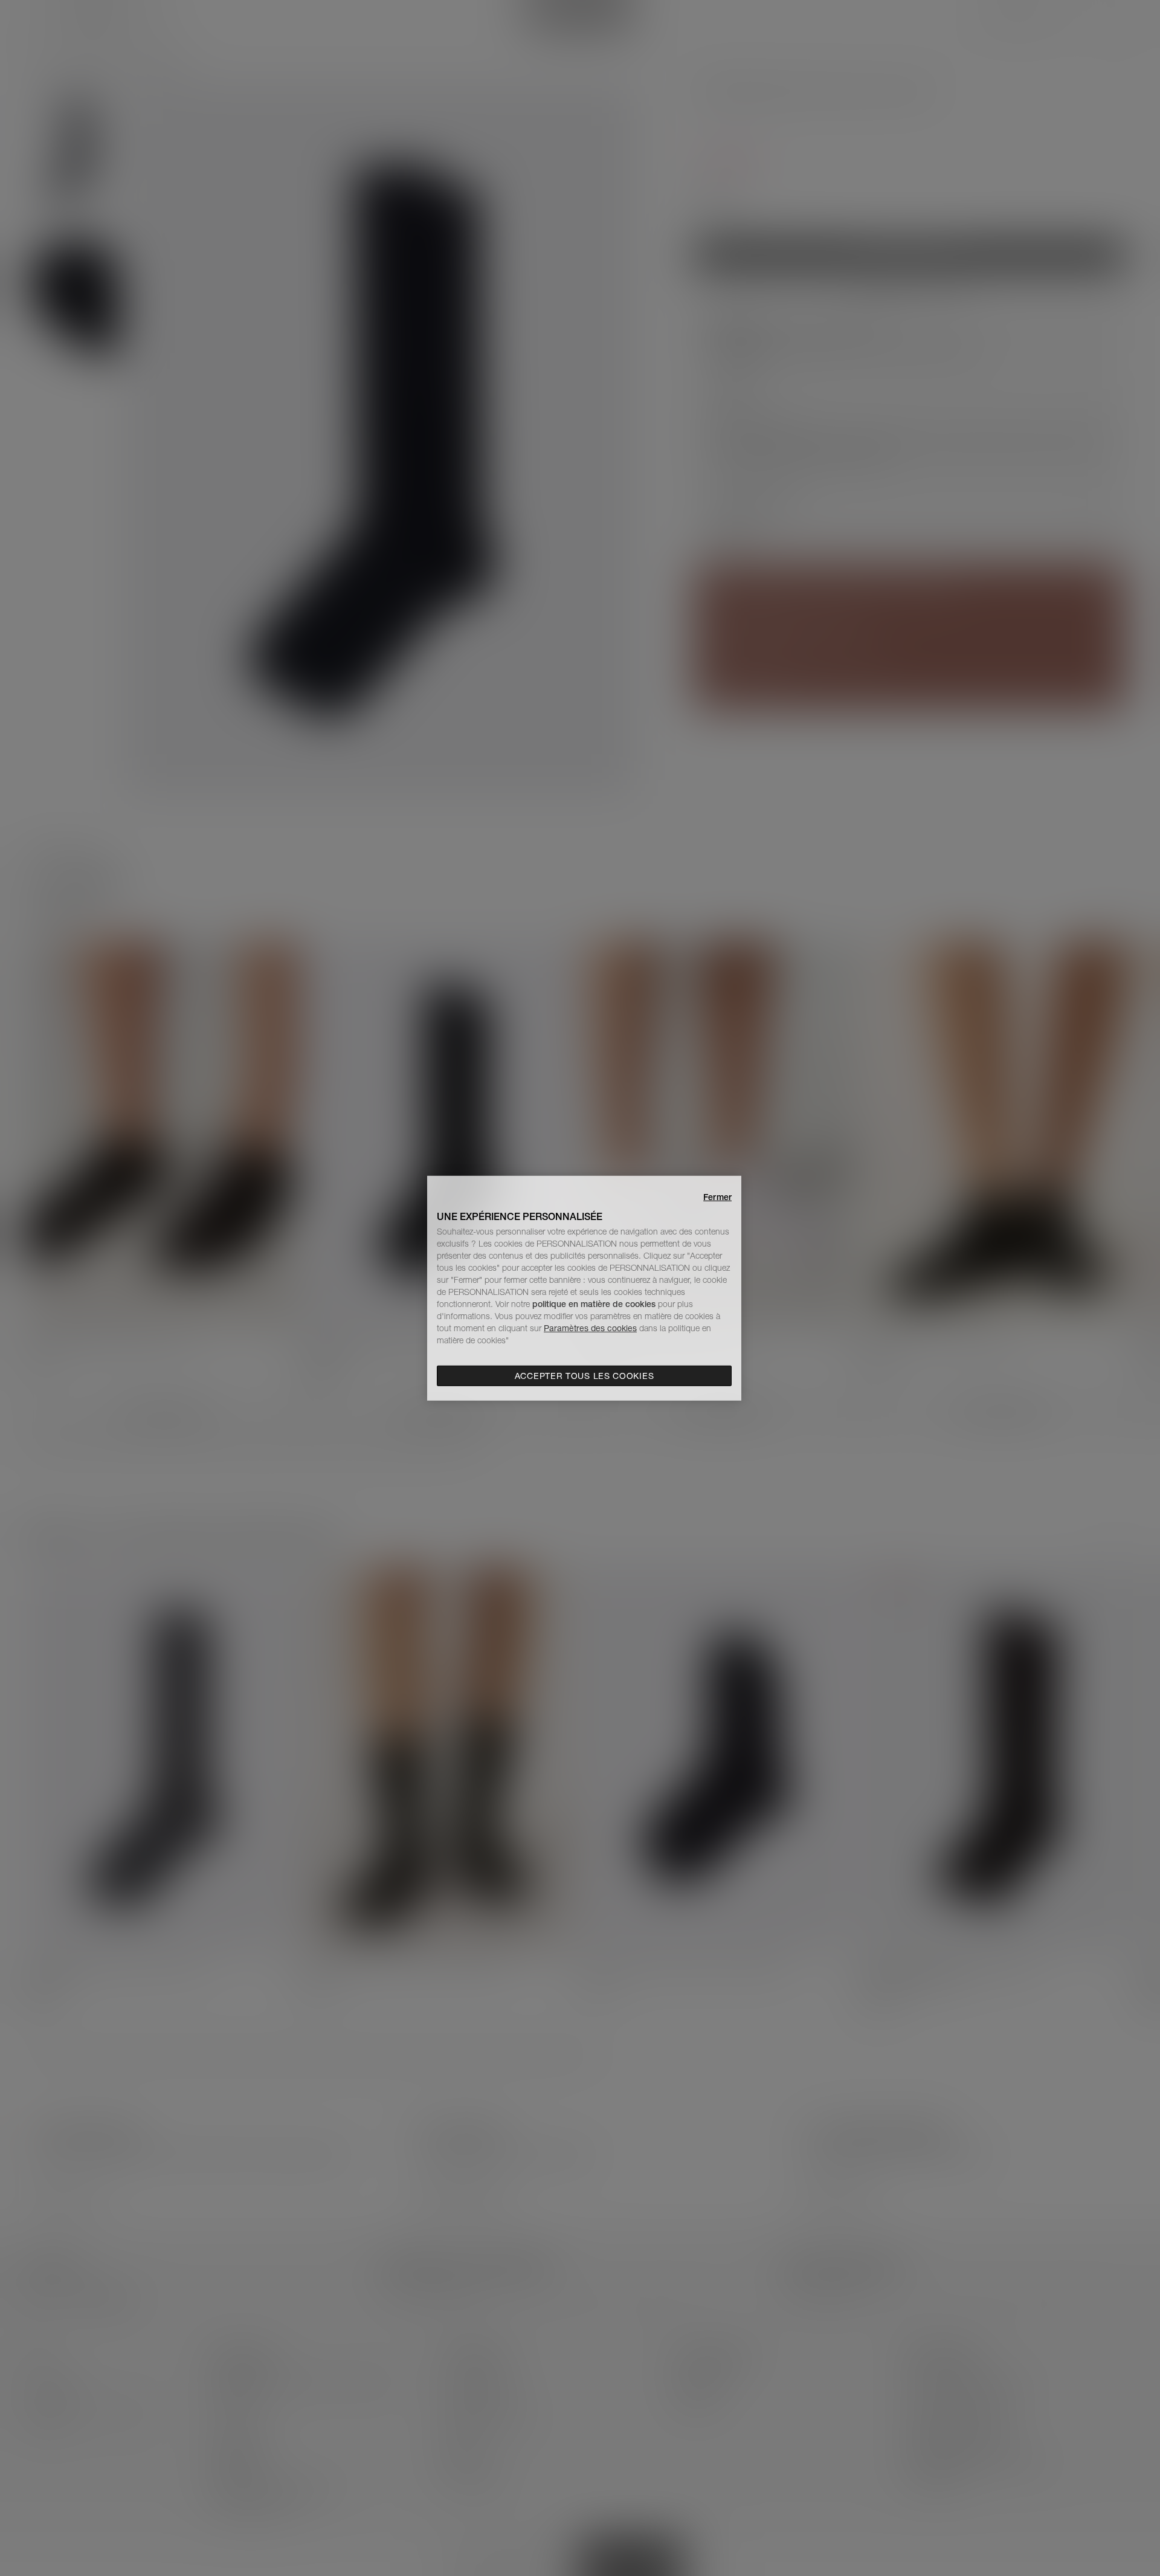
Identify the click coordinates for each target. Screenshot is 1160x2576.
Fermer (717, 1196)
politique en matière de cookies (595, 1304)
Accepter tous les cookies (585, 1376)
